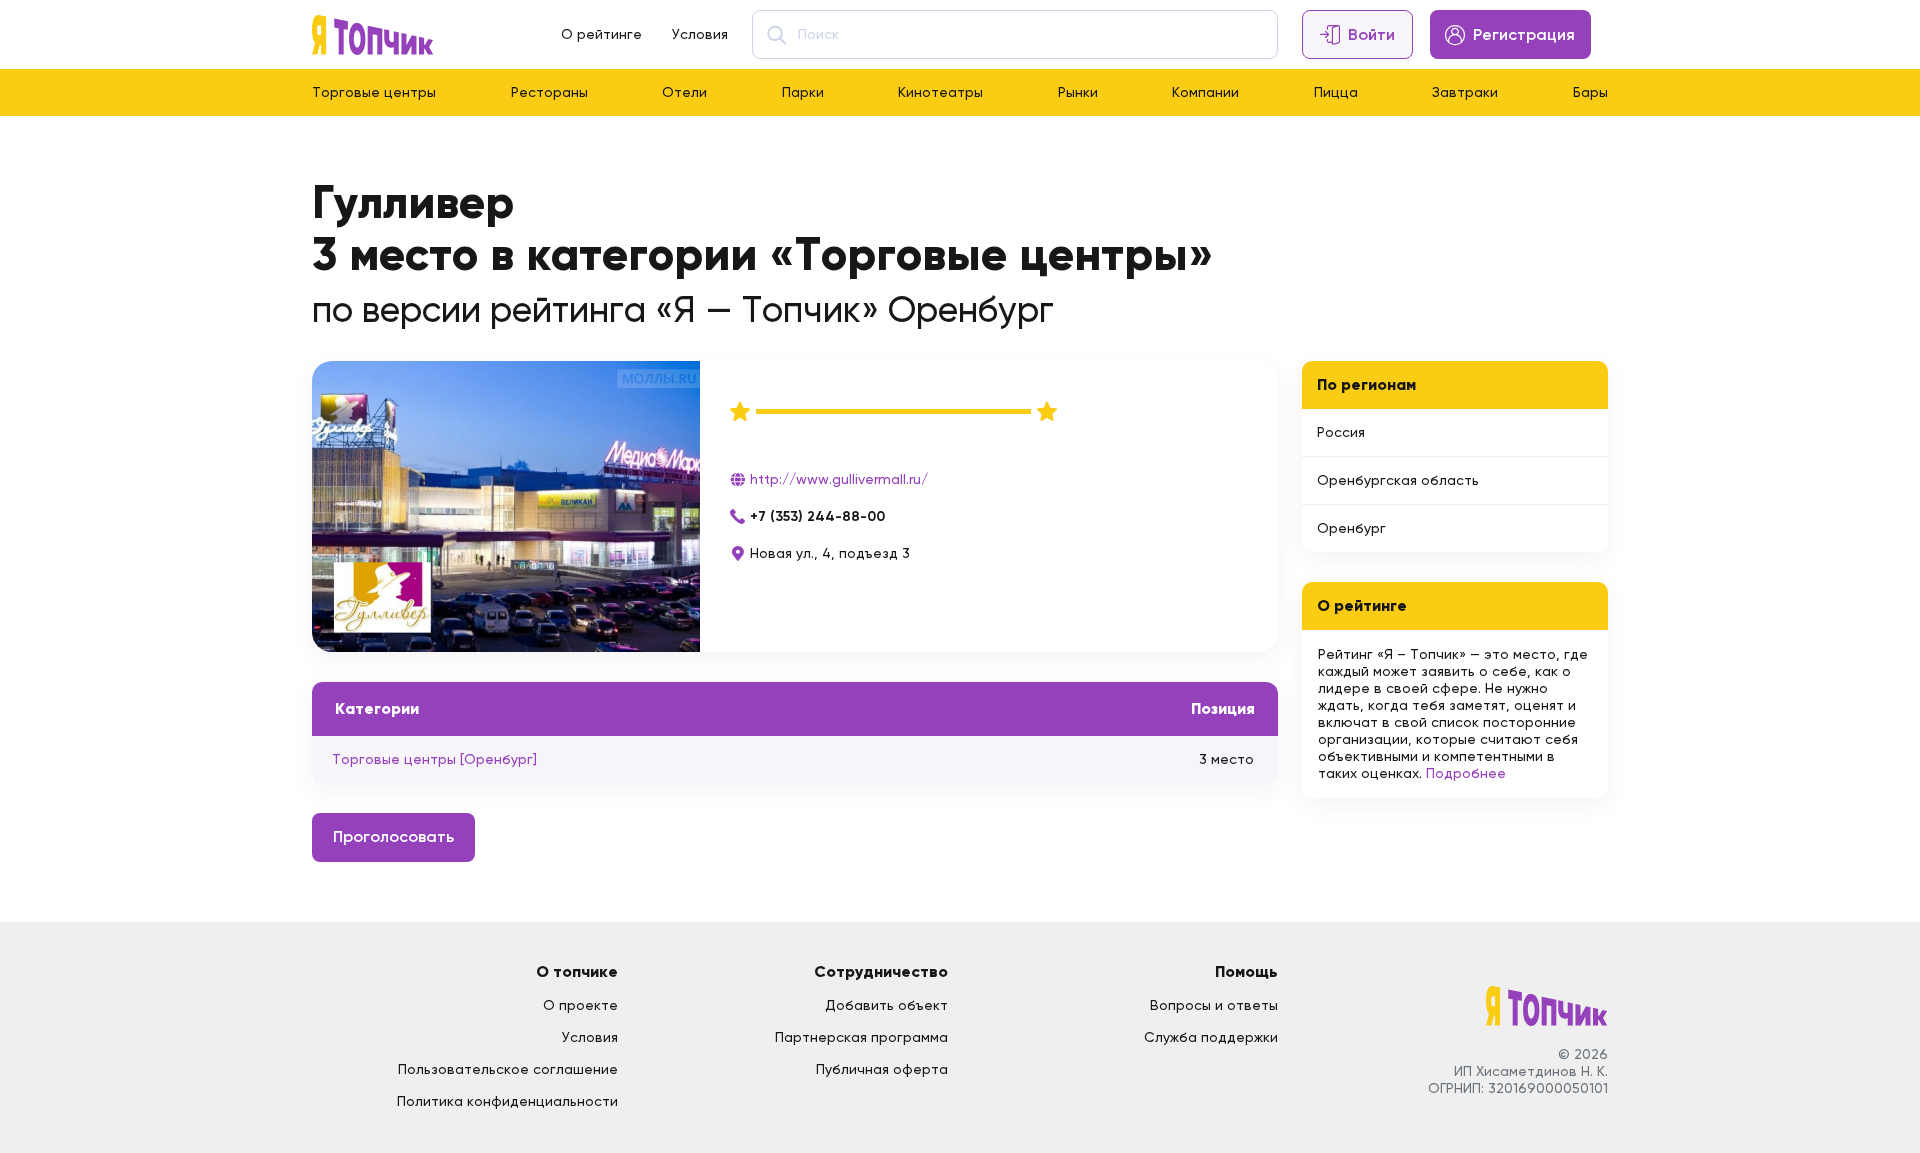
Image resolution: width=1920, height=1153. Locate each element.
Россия (1341, 432)
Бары (1590, 92)
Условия (700, 34)
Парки (803, 92)
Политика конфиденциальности (507, 1101)
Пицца (1336, 92)
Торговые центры (374, 92)
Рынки (1078, 92)
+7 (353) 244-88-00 (817, 516)
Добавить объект (886, 1005)
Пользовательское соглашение (508, 1069)
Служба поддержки (1211, 1037)
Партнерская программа (861, 1037)
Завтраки (1465, 92)
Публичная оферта (882, 1069)
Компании (1205, 92)
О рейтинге (601, 34)
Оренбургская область (1398, 480)
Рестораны (549, 92)
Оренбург (1351, 528)
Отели (684, 92)
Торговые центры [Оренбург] (434, 759)
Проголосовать (393, 836)
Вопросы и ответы (1214, 1005)
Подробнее (1466, 773)
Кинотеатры (940, 92)
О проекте (580, 1005)
